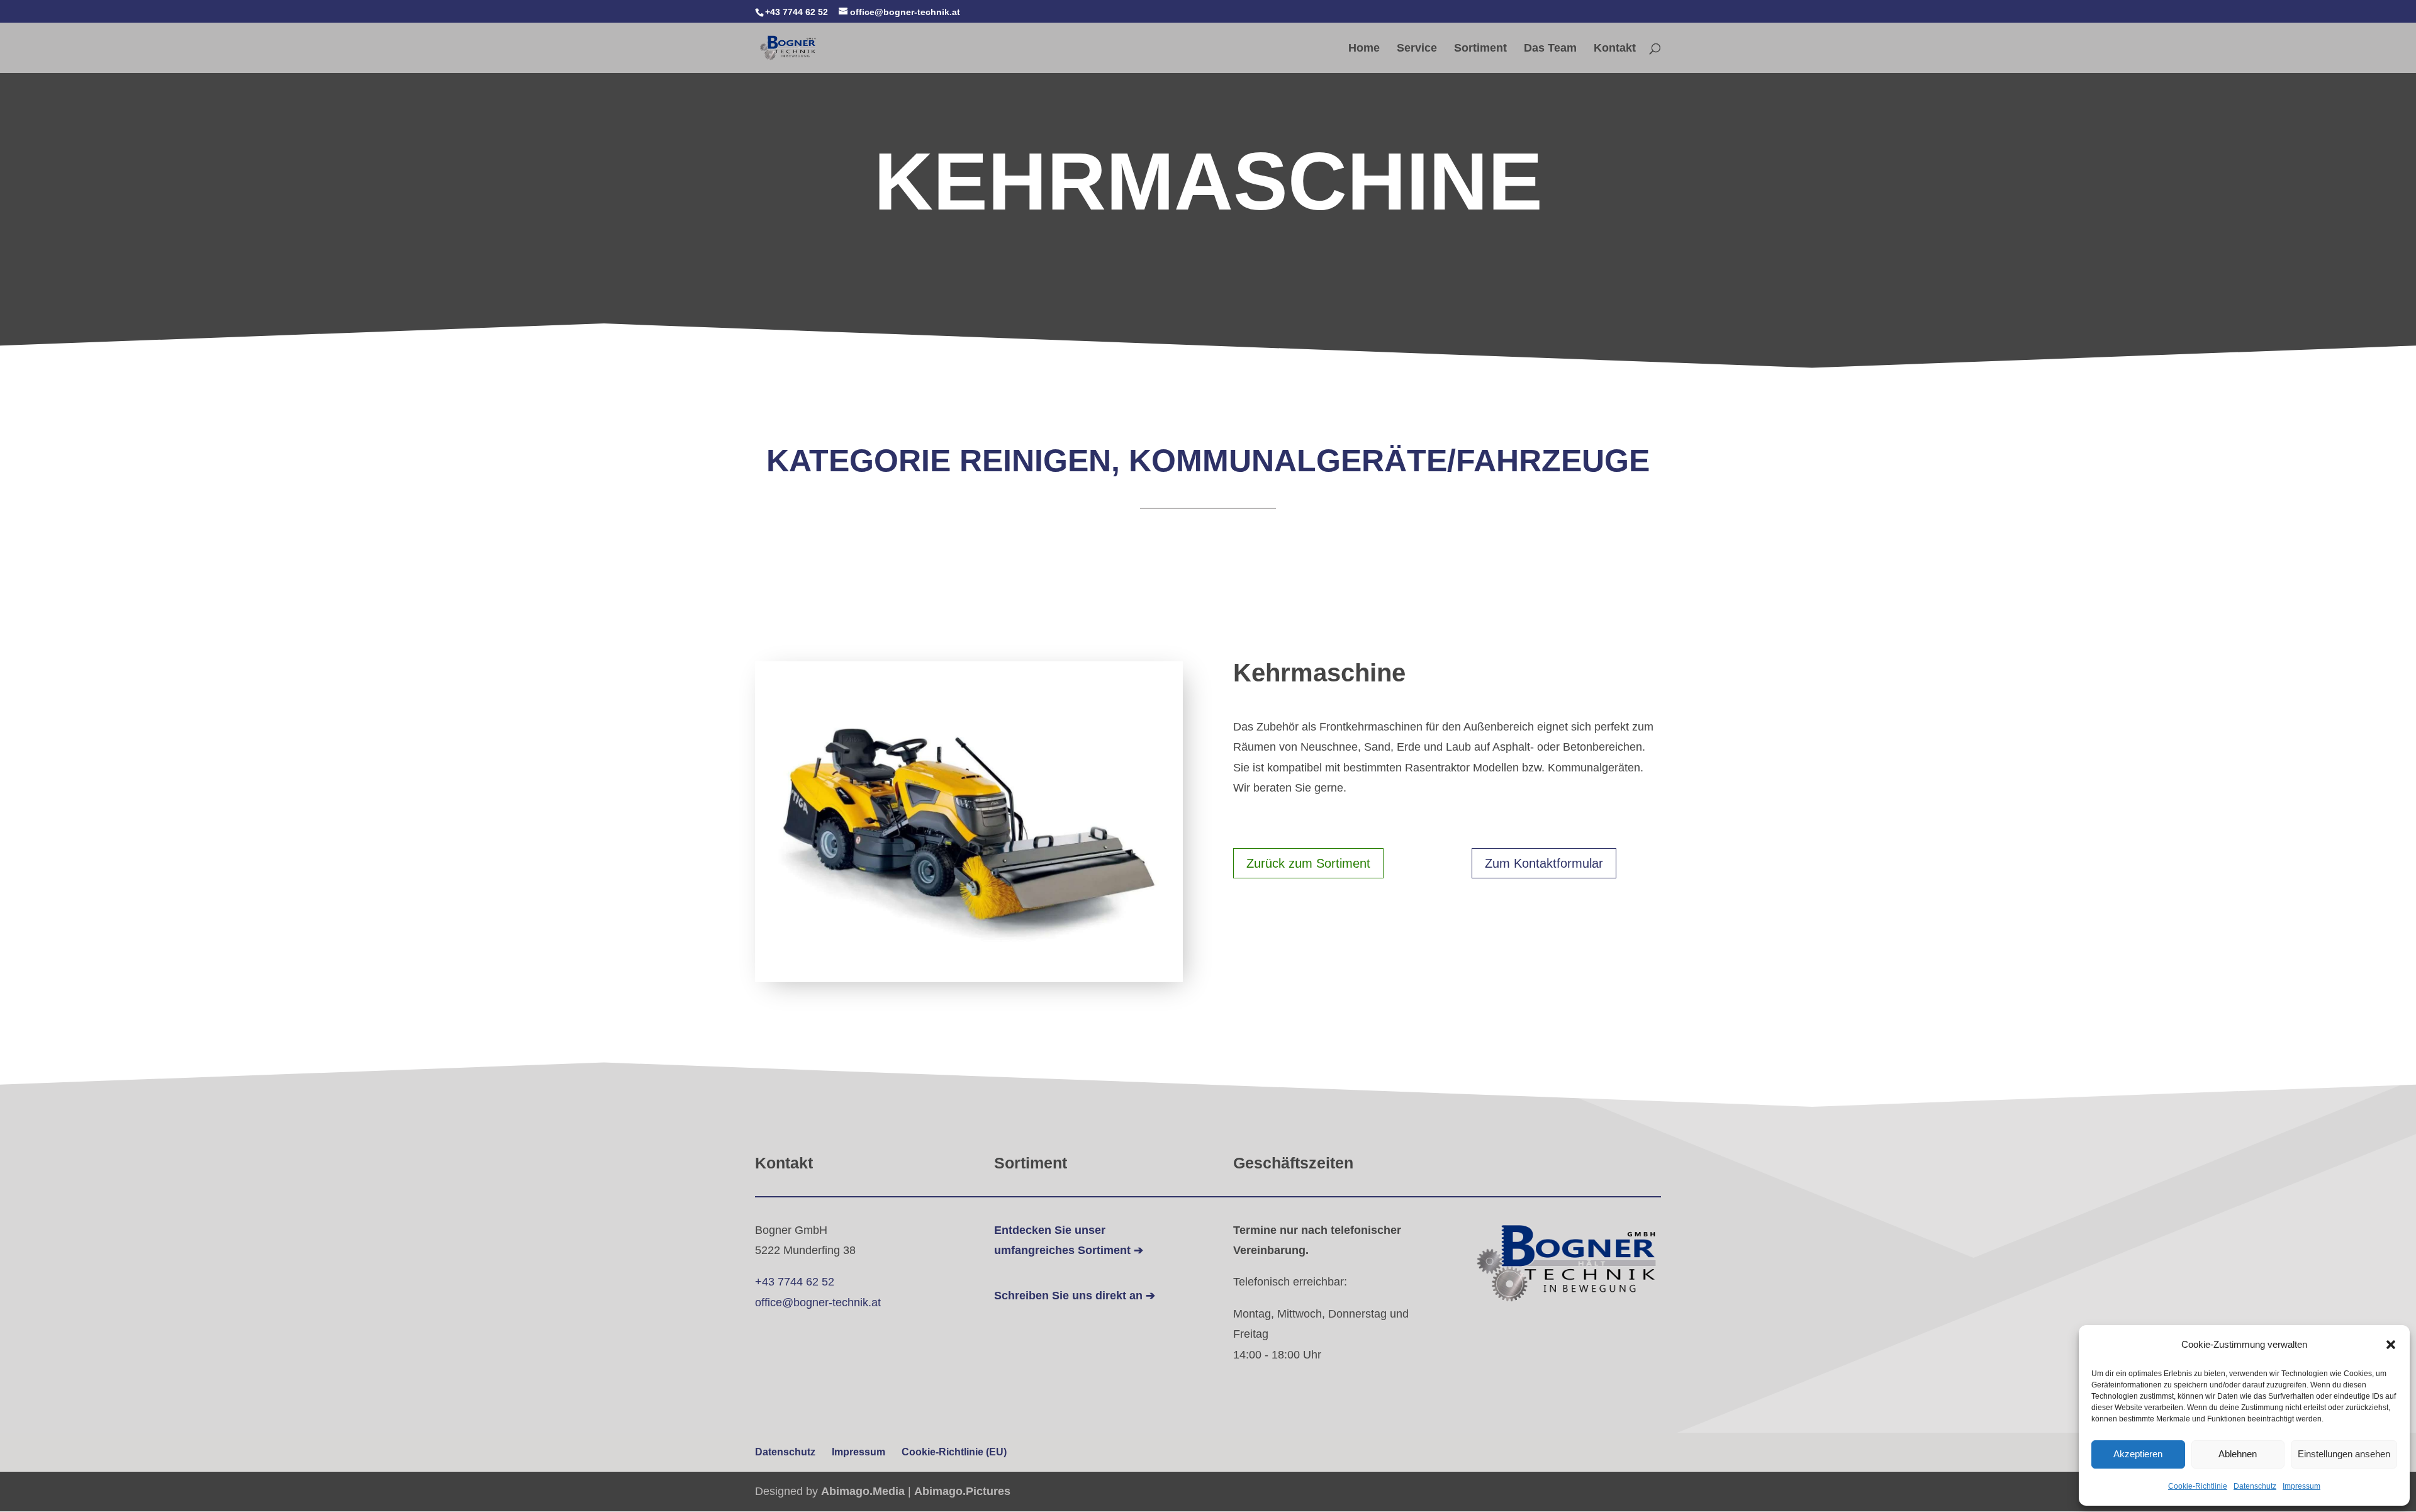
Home (1364, 49)
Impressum (2301, 1486)
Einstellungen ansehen (2344, 1454)
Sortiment (1480, 49)
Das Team (1550, 49)
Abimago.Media (863, 1491)
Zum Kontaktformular (1544, 863)
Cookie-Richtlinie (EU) (954, 1452)
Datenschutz (2255, 1486)
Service (1417, 49)
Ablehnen (2238, 1454)
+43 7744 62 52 (795, 1282)
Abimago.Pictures (962, 1491)
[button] (2391, 1345)
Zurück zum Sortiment (1308, 863)
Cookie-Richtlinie (2198, 1486)
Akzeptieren (2138, 1454)
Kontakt (1615, 49)
